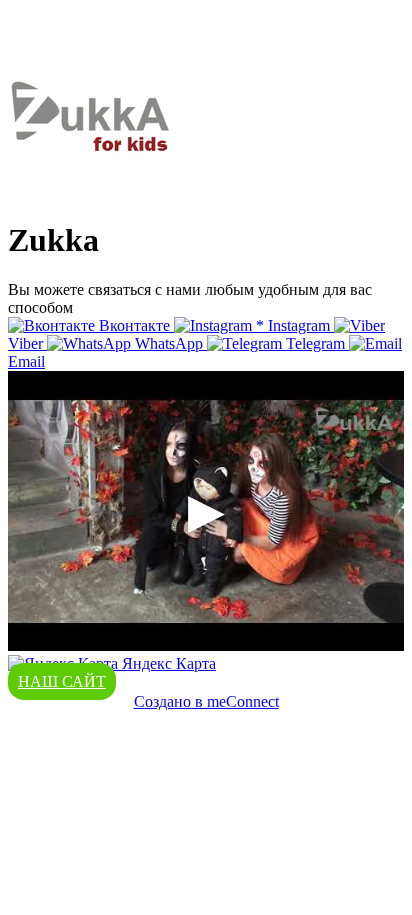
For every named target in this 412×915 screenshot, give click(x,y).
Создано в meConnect (206, 701)
